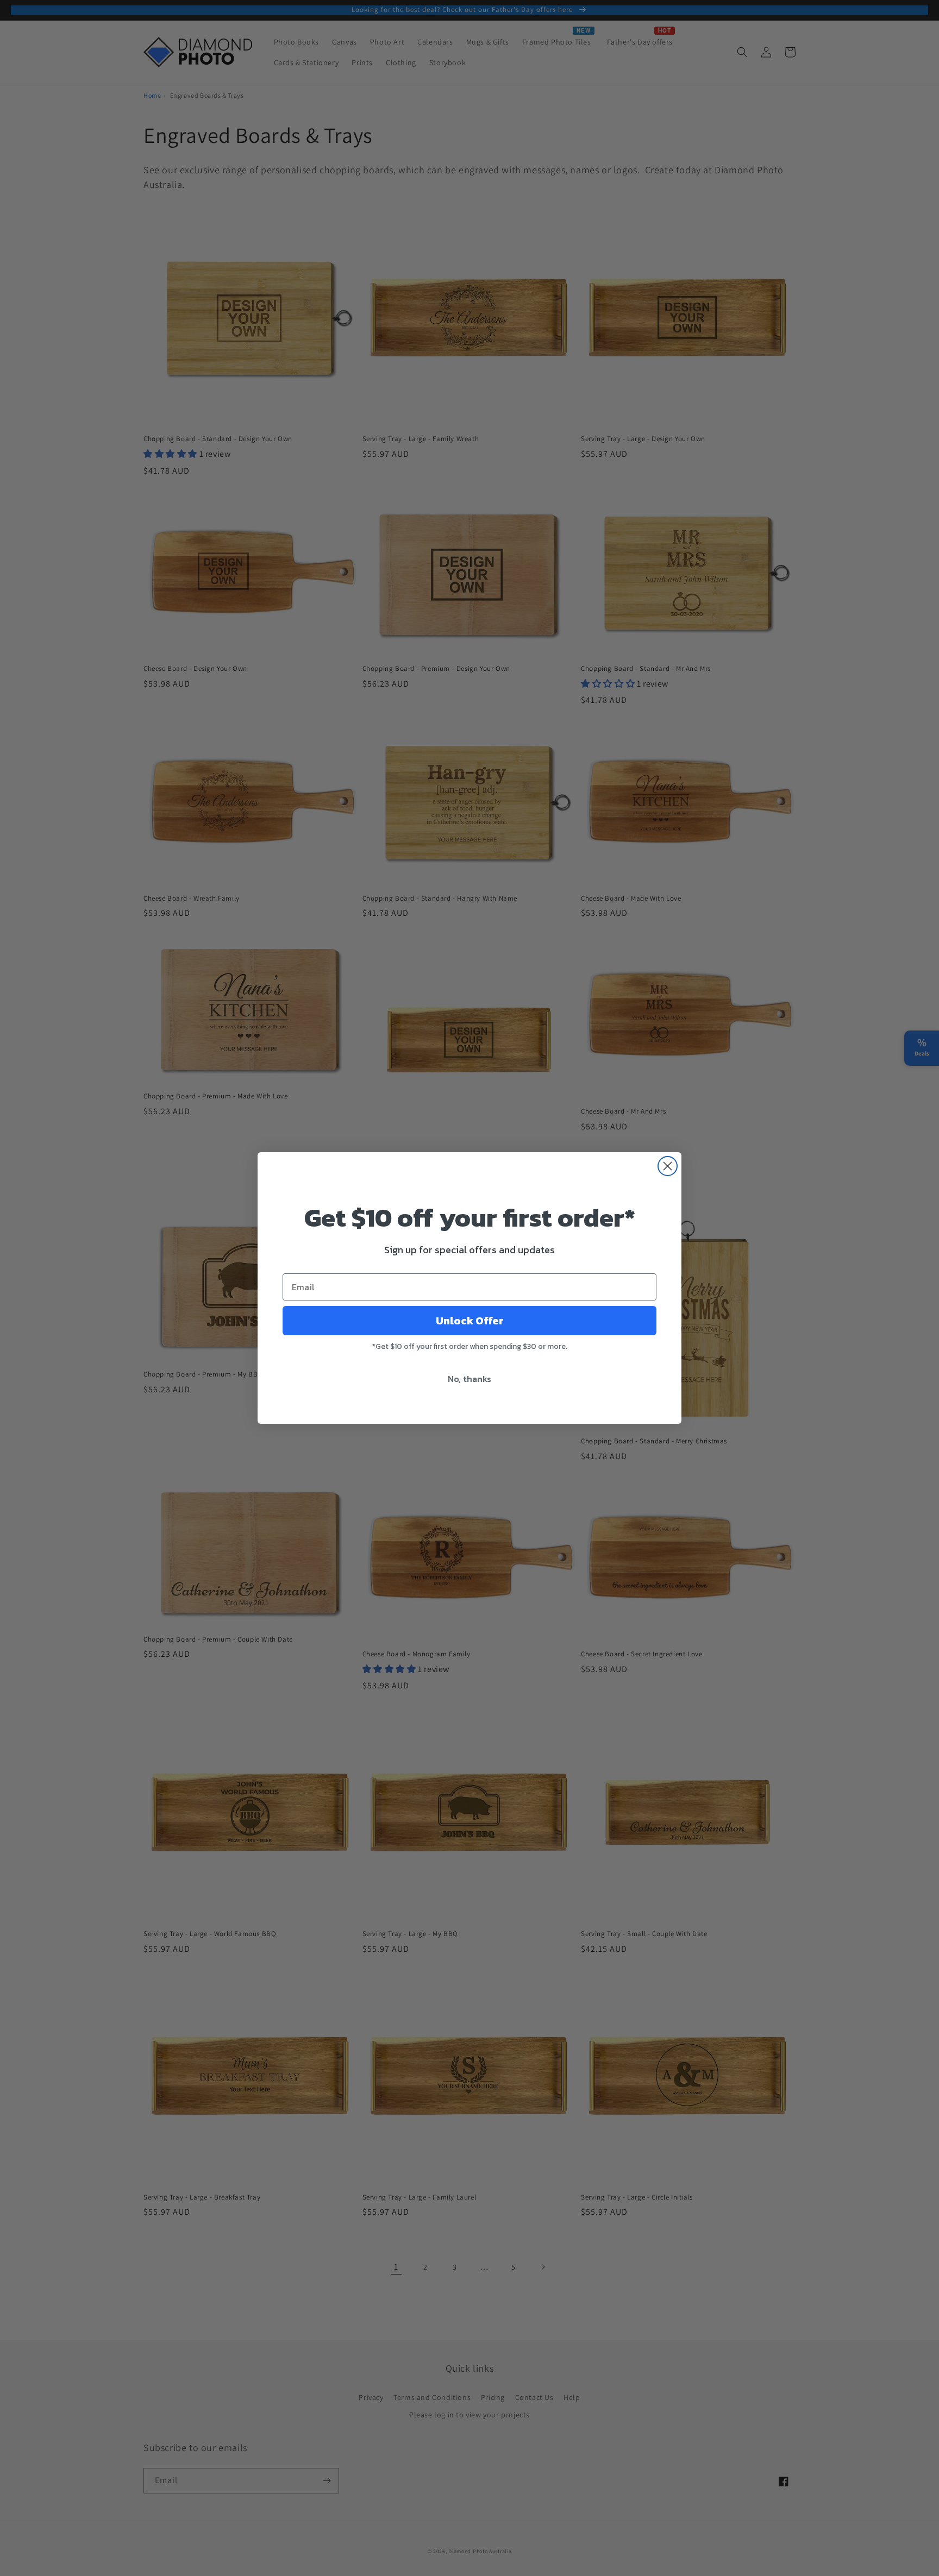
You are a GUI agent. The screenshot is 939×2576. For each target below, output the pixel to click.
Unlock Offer (470, 1321)
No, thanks (469, 1379)
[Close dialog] (668, 1166)
